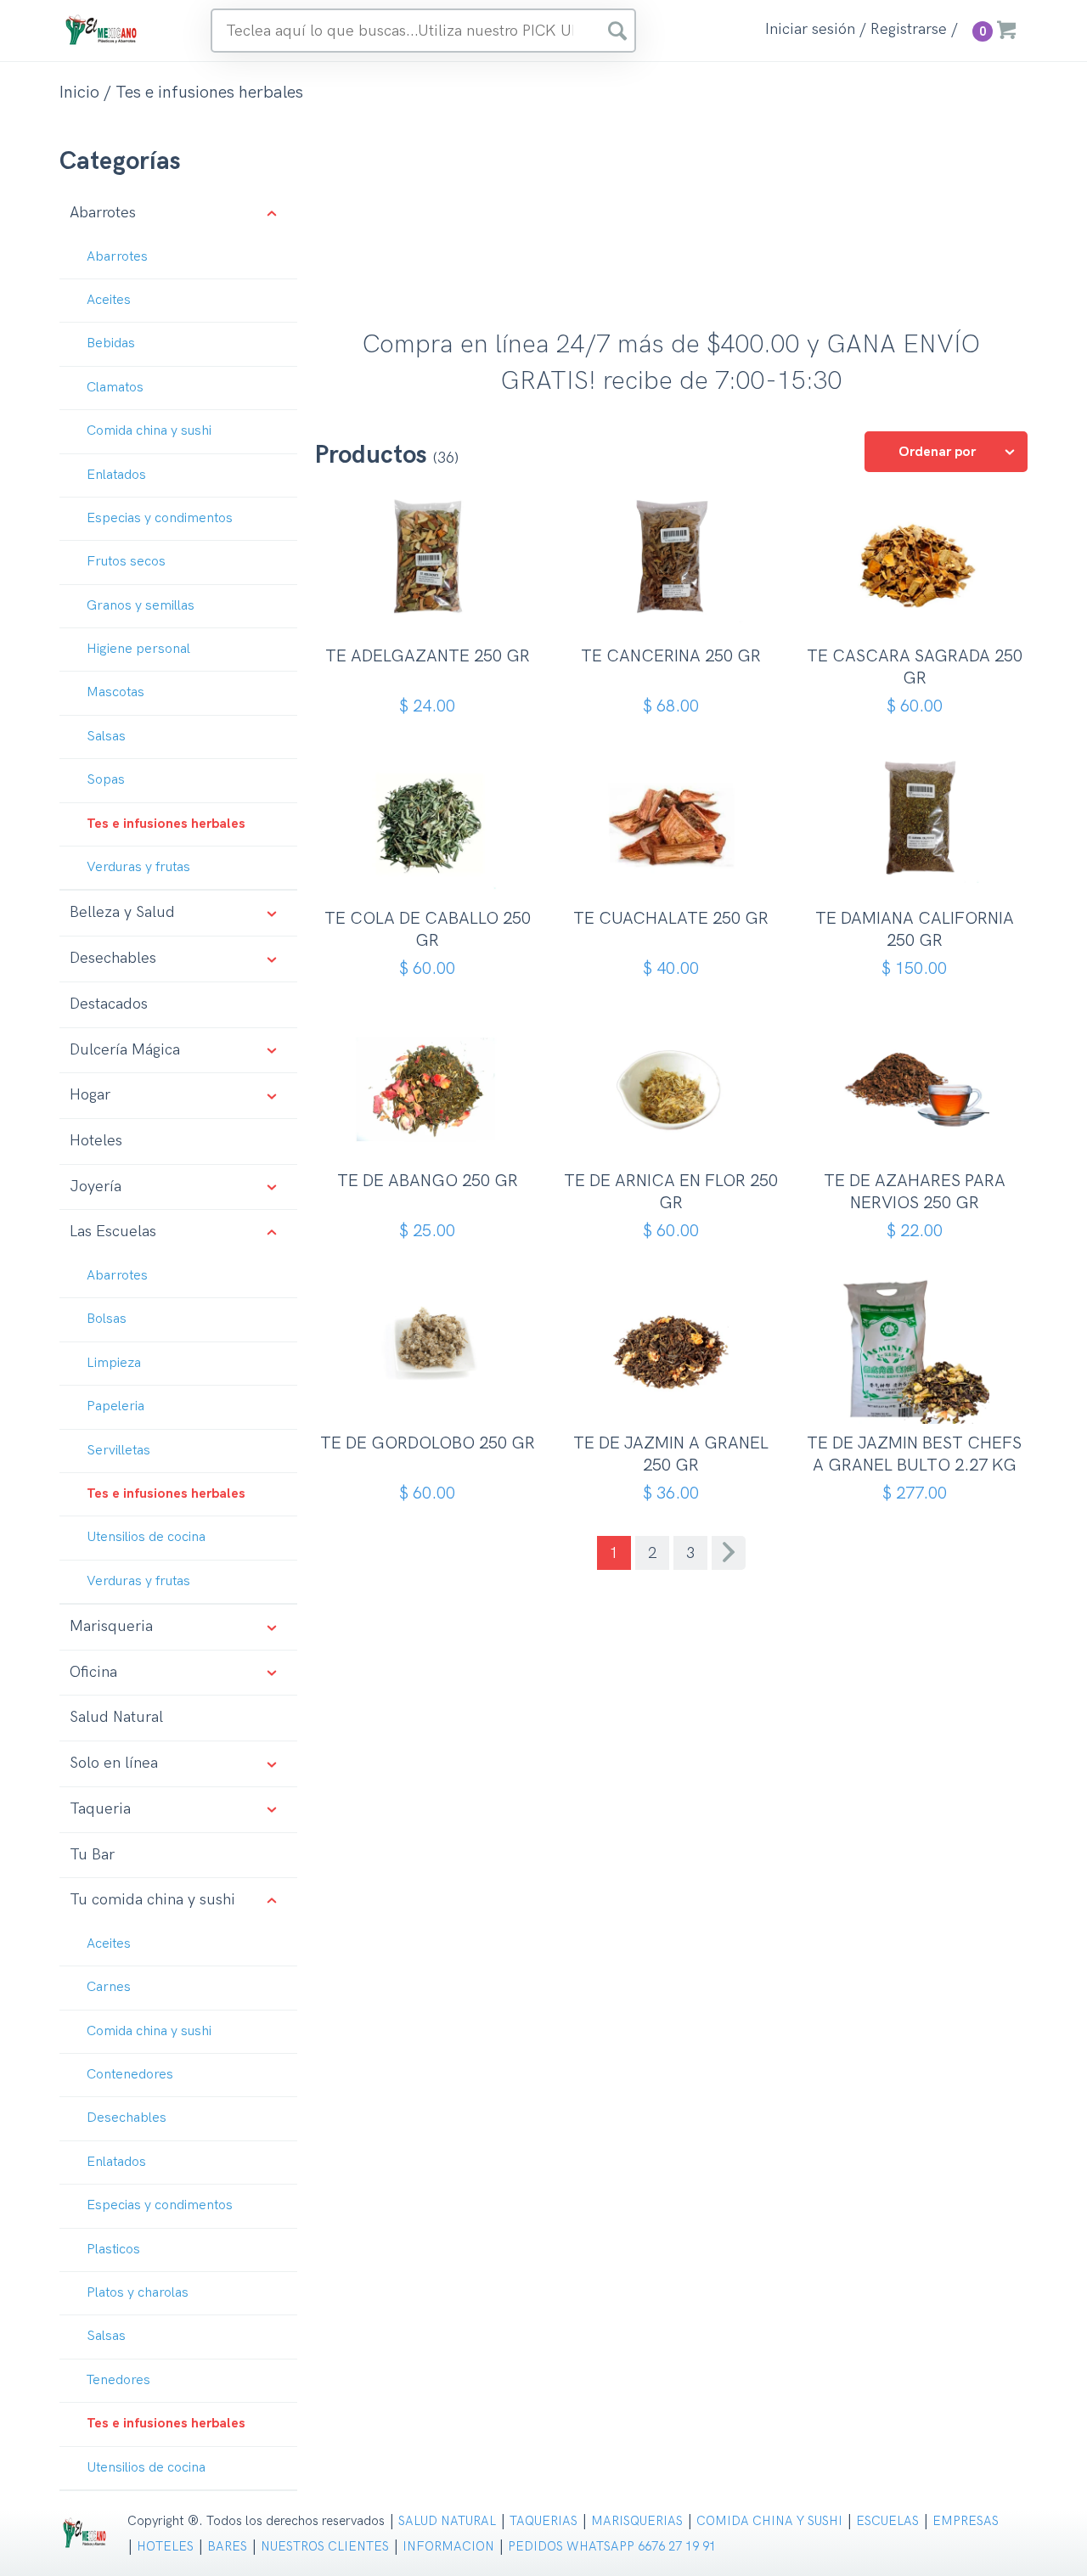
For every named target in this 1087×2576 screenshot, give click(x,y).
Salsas (106, 737)
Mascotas (115, 692)
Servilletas (118, 1451)
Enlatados (116, 475)
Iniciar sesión (810, 30)
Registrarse (909, 30)
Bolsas (107, 1319)
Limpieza (114, 1363)
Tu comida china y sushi (152, 1900)
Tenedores (118, 2380)
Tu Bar (92, 1855)
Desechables (113, 958)
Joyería (96, 1187)
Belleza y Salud (122, 912)
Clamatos (115, 388)
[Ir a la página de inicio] (102, 29)
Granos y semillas (141, 606)
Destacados (109, 1004)
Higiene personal (138, 649)
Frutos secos (126, 562)
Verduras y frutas (138, 867)
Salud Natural (116, 1717)
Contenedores (130, 2075)
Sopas (106, 780)
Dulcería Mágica (125, 1050)
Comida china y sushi (149, 431)
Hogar (90, 1095)
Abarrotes (103, 213)
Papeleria (115, 1406)
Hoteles (96, 1141)
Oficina (93, 1672)
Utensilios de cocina (146, 1537)
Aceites (109, 300)
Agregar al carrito (434, 609)
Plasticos (113, 2250)
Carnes (109, 1987)
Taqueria (100, 1809)
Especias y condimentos (160, 518)
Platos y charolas (138, 2293)
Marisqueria (111, 1626)
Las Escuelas (113, 1232)
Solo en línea (114, 1763)
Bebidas (111, 343)
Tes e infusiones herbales (166, 824)
